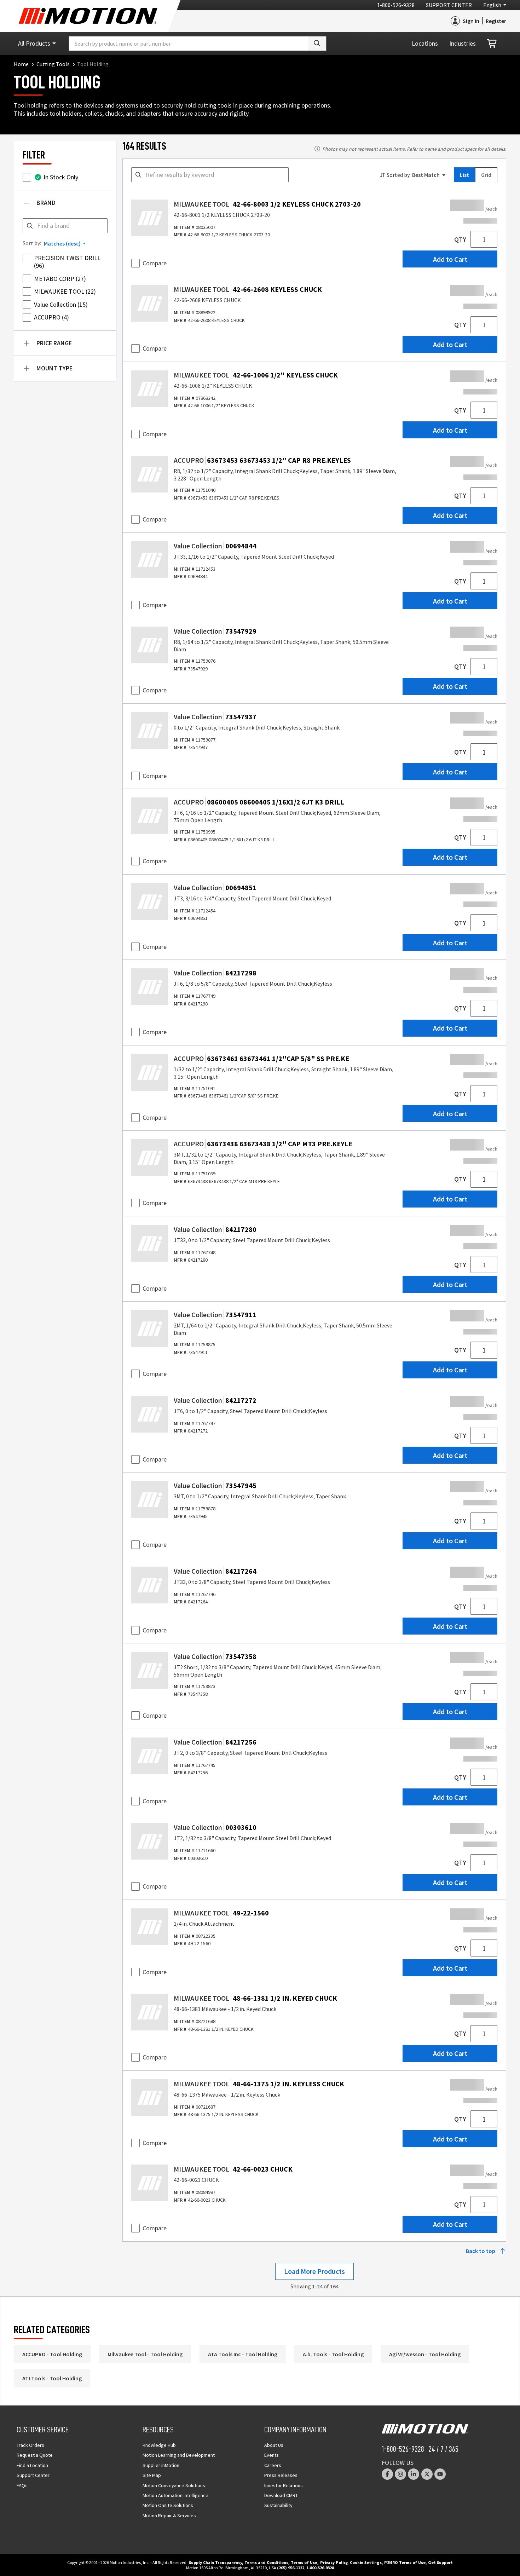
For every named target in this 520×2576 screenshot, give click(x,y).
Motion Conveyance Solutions (174, 2485)
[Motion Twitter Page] (427, 2474)
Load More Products (314, 2271)
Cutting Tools (53, 64)
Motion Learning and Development (179, 2455)
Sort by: (32, 243)
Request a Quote (35, 2455)
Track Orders (30, 2445)
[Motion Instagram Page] (400, 2474)
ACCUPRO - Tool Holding (52, 2354)
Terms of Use (304, 2562)
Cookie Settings (366, 2562)
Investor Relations (284, 2485)
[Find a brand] (30, 226)
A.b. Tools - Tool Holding (333, 2354)
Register (496, 21)
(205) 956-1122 (291, 2568)
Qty (460, 239)
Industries (463, 43)
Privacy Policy (334, 2562)
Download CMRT (281, 2495)
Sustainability (278, 2505)
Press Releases (281, 2475)
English (492, 5)
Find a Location (32, 2465)
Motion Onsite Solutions (168, 2505)
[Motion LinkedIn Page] (414, 2474)
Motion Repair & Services (169, 2516)
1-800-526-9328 (396, 5)
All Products (34, 43)
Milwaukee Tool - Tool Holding (145, 2354)
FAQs (22, 2485)
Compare (155, 263)
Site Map (152, 2475)
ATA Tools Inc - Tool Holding (243, 2354)
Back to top (481, 2251)
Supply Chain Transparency (215, 2562)
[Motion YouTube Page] (440, 2474)
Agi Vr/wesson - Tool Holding (425, 2354)
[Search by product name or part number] (317, 44)
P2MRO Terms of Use (405, 2562)
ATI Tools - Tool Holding (52, 2378)
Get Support (440, 2562)
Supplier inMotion (161, 2465)
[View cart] (492, 44)
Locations (425, 43)
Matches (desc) (62, 243)
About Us (274, 2445)
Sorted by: (399, 175)
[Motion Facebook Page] (387, 2474)
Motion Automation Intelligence (175, 2495)
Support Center (449, 5)
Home (21, 64)
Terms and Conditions (266, 2562)
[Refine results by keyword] (138, 175)
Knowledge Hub (159, 2445)
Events (271, 2455)
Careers (273, 2465)
